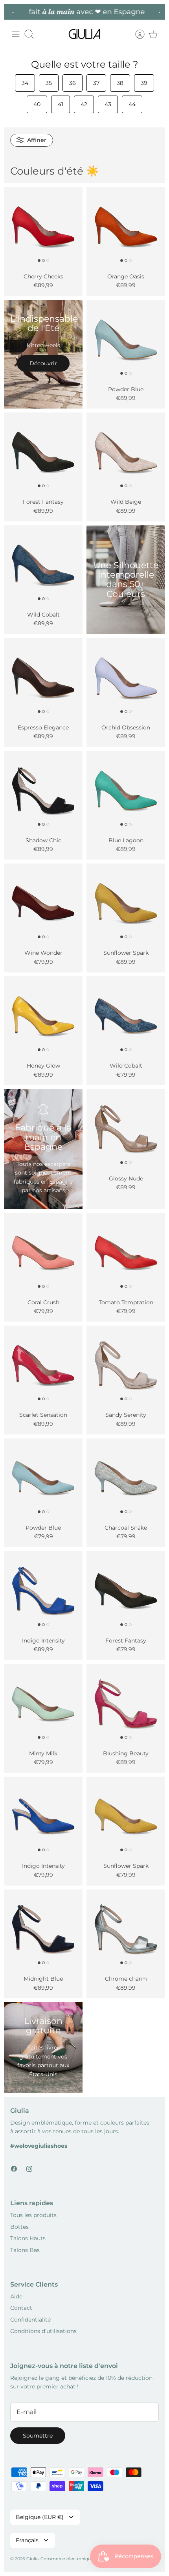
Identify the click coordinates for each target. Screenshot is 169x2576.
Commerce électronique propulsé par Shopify (89, 2559)
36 (73, 83)
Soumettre (38, 2436)
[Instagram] (29, 2169)
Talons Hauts (28, 2238)
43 (108, 104)
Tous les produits (33, 2215)
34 (25, 83)
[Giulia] (84, 34)
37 (96, 83)
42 (84, 104)
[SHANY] (43, 1816)
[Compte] (136, 34)
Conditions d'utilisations (43, 2331)
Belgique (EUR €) (40, 2517)
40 (37, 104)
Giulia (32, 2559)
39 (144, 83)
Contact (21, 2308)
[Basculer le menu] (16, 34)
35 (49, 83)
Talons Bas (25, 2250)
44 (132, 104)
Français (27, 2540)
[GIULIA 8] (43, 226)
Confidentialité (30, 2320)
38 (120, 83)
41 (61, 104)
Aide (16, 2296)
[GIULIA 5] (43, 903)
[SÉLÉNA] (43, 790)
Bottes (19, 2227)
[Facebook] (14, 2169)
